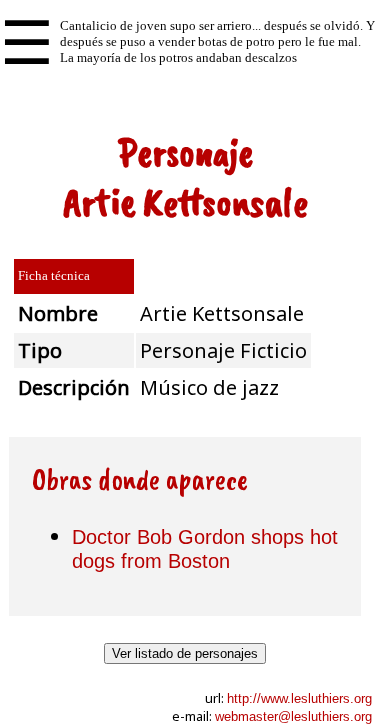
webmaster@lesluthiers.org (293, 716)
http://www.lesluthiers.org (299, 698)
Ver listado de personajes (185, 653)
